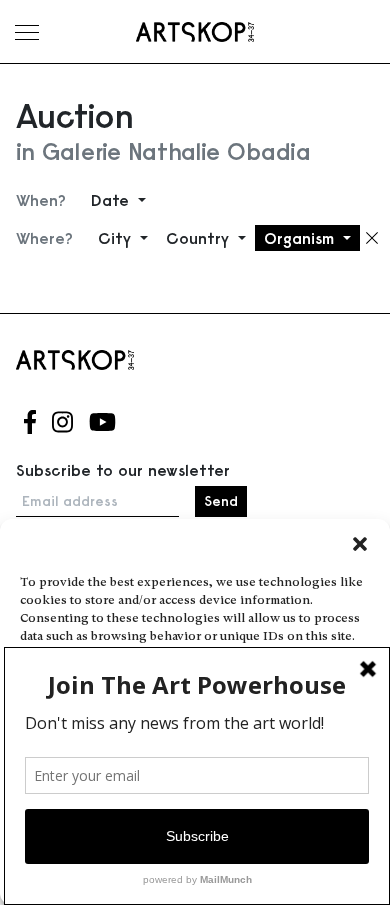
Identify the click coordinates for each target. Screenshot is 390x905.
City (117, 238)
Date (112, 200)
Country (200, 238)
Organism (301, 238)
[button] (360, 544)
